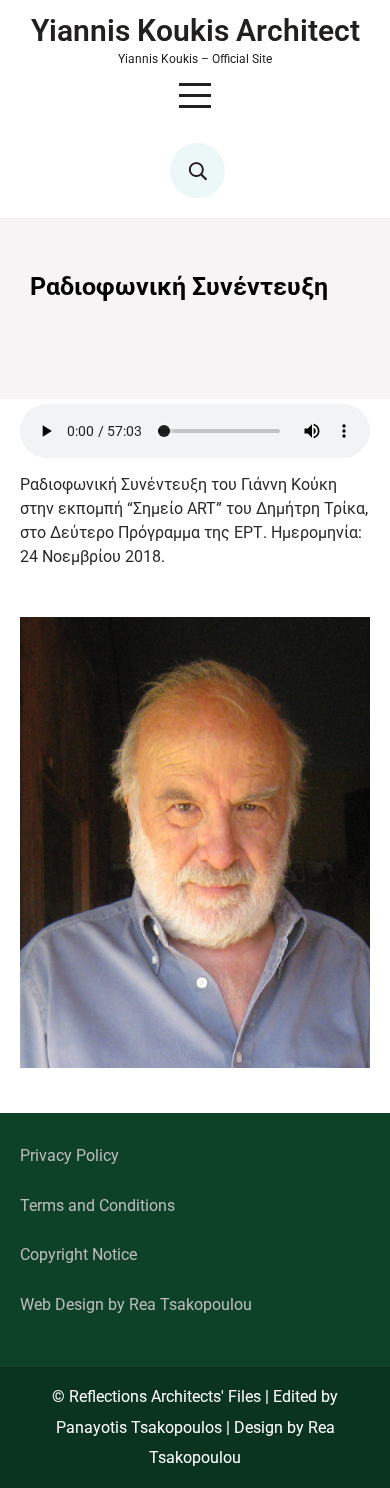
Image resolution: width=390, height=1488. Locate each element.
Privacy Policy (69, 1155)
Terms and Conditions (97, 1205)
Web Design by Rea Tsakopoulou (136, 1304)
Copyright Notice (78, 1254)
